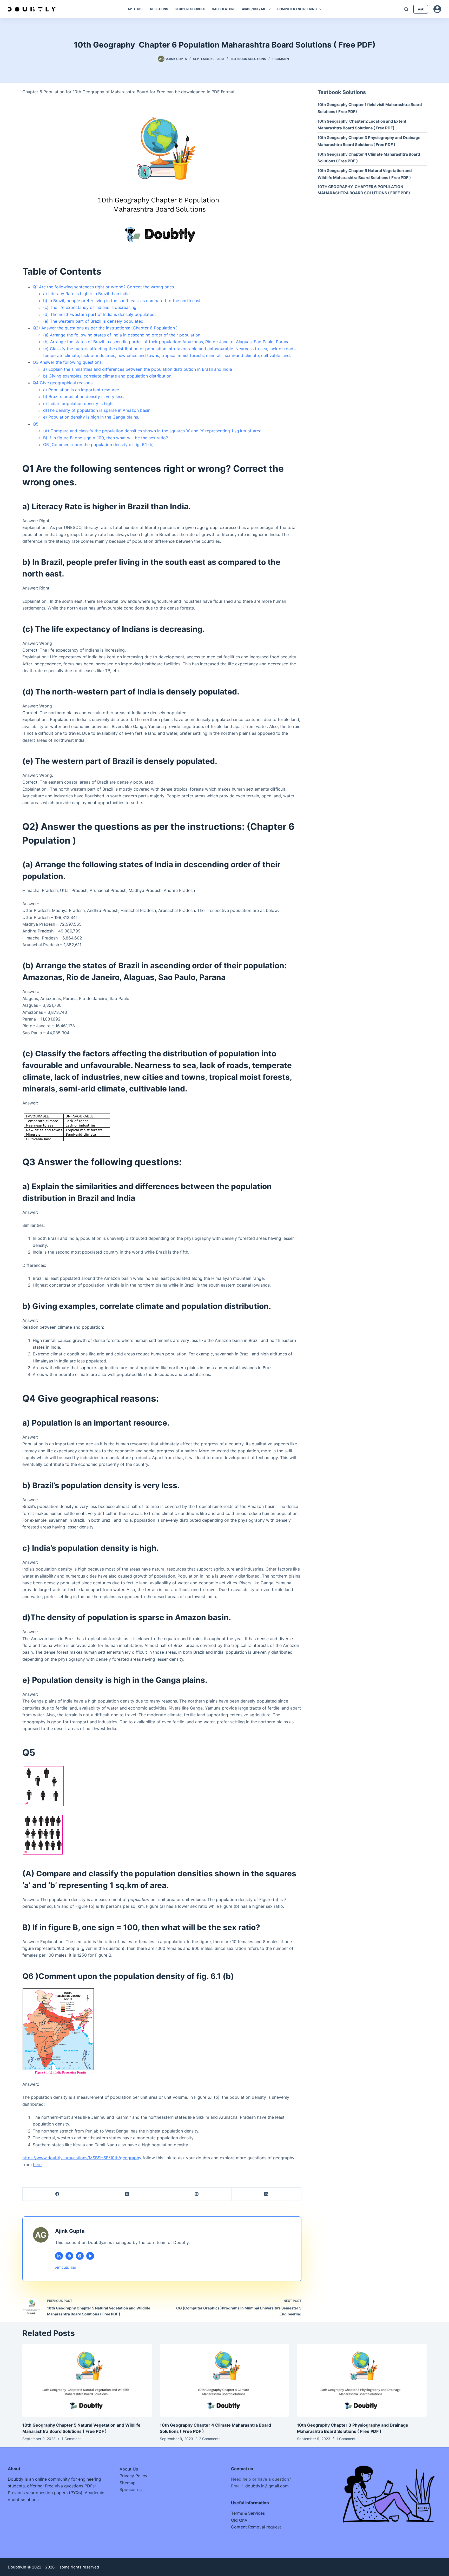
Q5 (36, 424)
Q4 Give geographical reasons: (63, 383)
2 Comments (210, 2439)
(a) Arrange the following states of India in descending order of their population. (122, 335)
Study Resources (190, 9)
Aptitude (136, 9)
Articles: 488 (65, 2268)
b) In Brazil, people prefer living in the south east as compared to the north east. (122, 301)
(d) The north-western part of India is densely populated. (99, 314)
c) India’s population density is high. (78, 403)
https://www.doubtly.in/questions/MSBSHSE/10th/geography (82, 2158)
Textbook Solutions (248, 59)
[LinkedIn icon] (59, 2256)
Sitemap (128, 2483)
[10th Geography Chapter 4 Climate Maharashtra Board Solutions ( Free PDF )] (224, 2380)
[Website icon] (69, 2256)
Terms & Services (248, 2513)
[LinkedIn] (266, 2194)
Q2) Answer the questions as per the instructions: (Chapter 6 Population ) (105, 328)
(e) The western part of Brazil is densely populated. (94, 321)
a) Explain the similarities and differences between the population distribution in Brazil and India (138, 369)
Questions (159, 9)
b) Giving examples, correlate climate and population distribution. (108, 376)
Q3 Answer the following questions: (68, 362)
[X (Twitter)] (127, 2194)
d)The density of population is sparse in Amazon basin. (97, 410)
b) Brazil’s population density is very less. (84, 396)
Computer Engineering (297, 9)
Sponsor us (131, 2489)
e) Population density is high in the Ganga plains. (91, 417)
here (37, 2164)
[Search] (406, 9)
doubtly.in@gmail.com (267, 2486)
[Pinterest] (197, 2194)
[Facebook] (57, 2194)
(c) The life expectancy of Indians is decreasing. (90, 307)
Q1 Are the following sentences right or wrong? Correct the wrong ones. (104, 287)
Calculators (224, 9)
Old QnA (239, 2520)
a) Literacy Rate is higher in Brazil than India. (87, 294)
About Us (129, 2469)
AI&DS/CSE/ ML (254, 9)
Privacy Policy (133, 2476)
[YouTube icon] (90, 2256)
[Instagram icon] (80, 2256)
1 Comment (282, 59)
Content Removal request (256, 2527)
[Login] (437, 9)
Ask (421, 9)
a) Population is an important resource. (82, 390)
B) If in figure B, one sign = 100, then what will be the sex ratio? (105, 438)
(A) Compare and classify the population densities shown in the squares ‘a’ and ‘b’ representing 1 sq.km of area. (153, 431)
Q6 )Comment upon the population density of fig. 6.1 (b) (98, 445)
